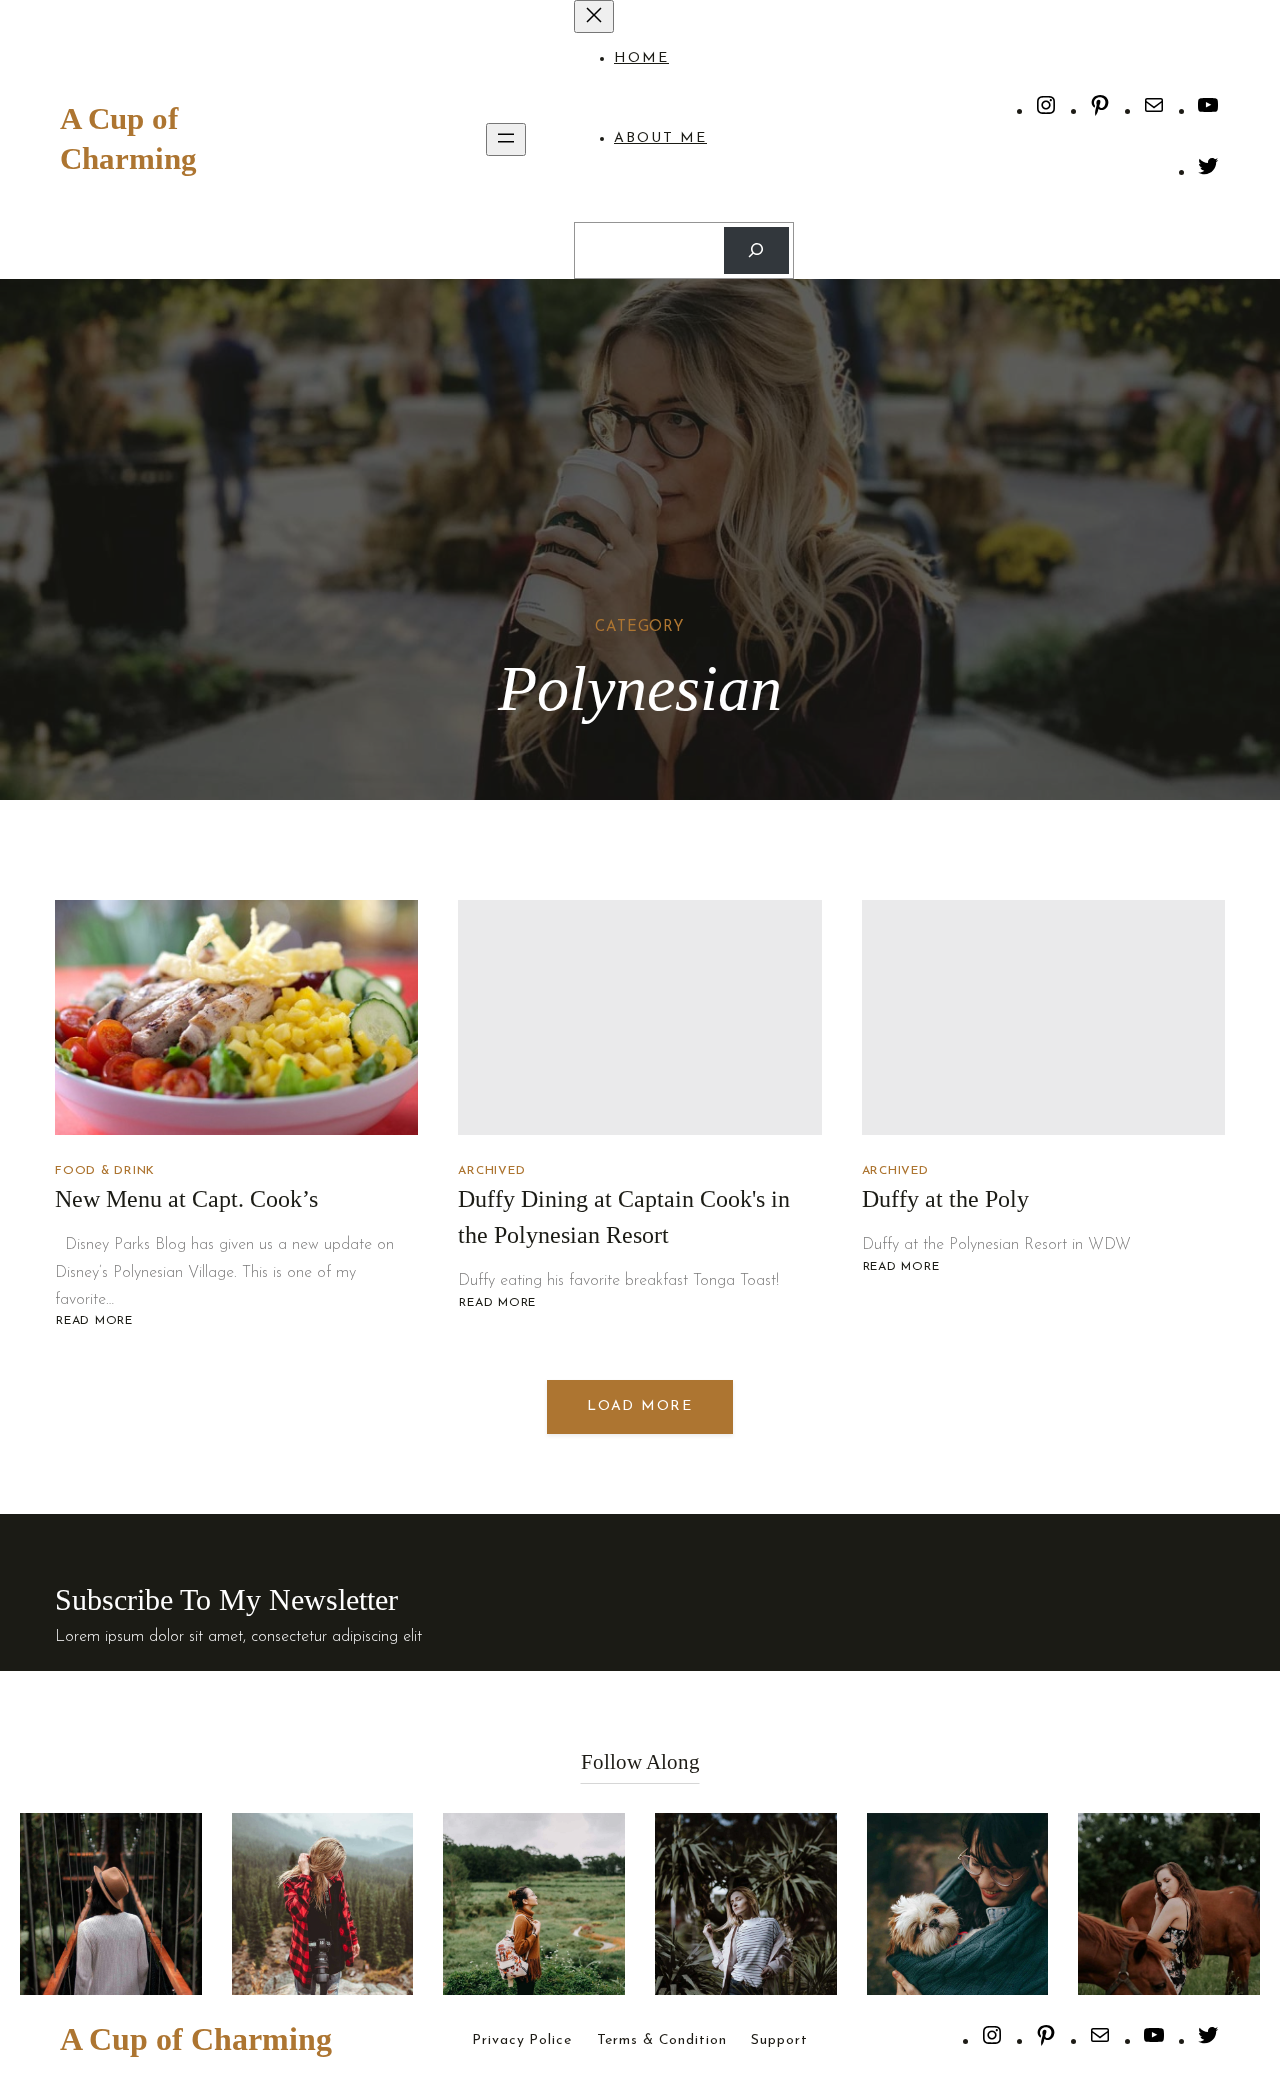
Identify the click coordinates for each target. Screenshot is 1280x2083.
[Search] (756, 250)
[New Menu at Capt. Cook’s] (236, 1017)
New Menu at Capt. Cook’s (186, 1199)
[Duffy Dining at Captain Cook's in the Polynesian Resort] (639, 1017)
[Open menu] (506, 139)
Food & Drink (105, 1171)
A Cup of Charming (196, 2039)
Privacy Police (521, 2041)
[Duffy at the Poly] (1043, 1017)
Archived (491, 1171)
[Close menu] (594, 16)
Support (779, 2041)
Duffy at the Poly (945, 1199)
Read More (94, 1321)
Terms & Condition (662, 2041)
